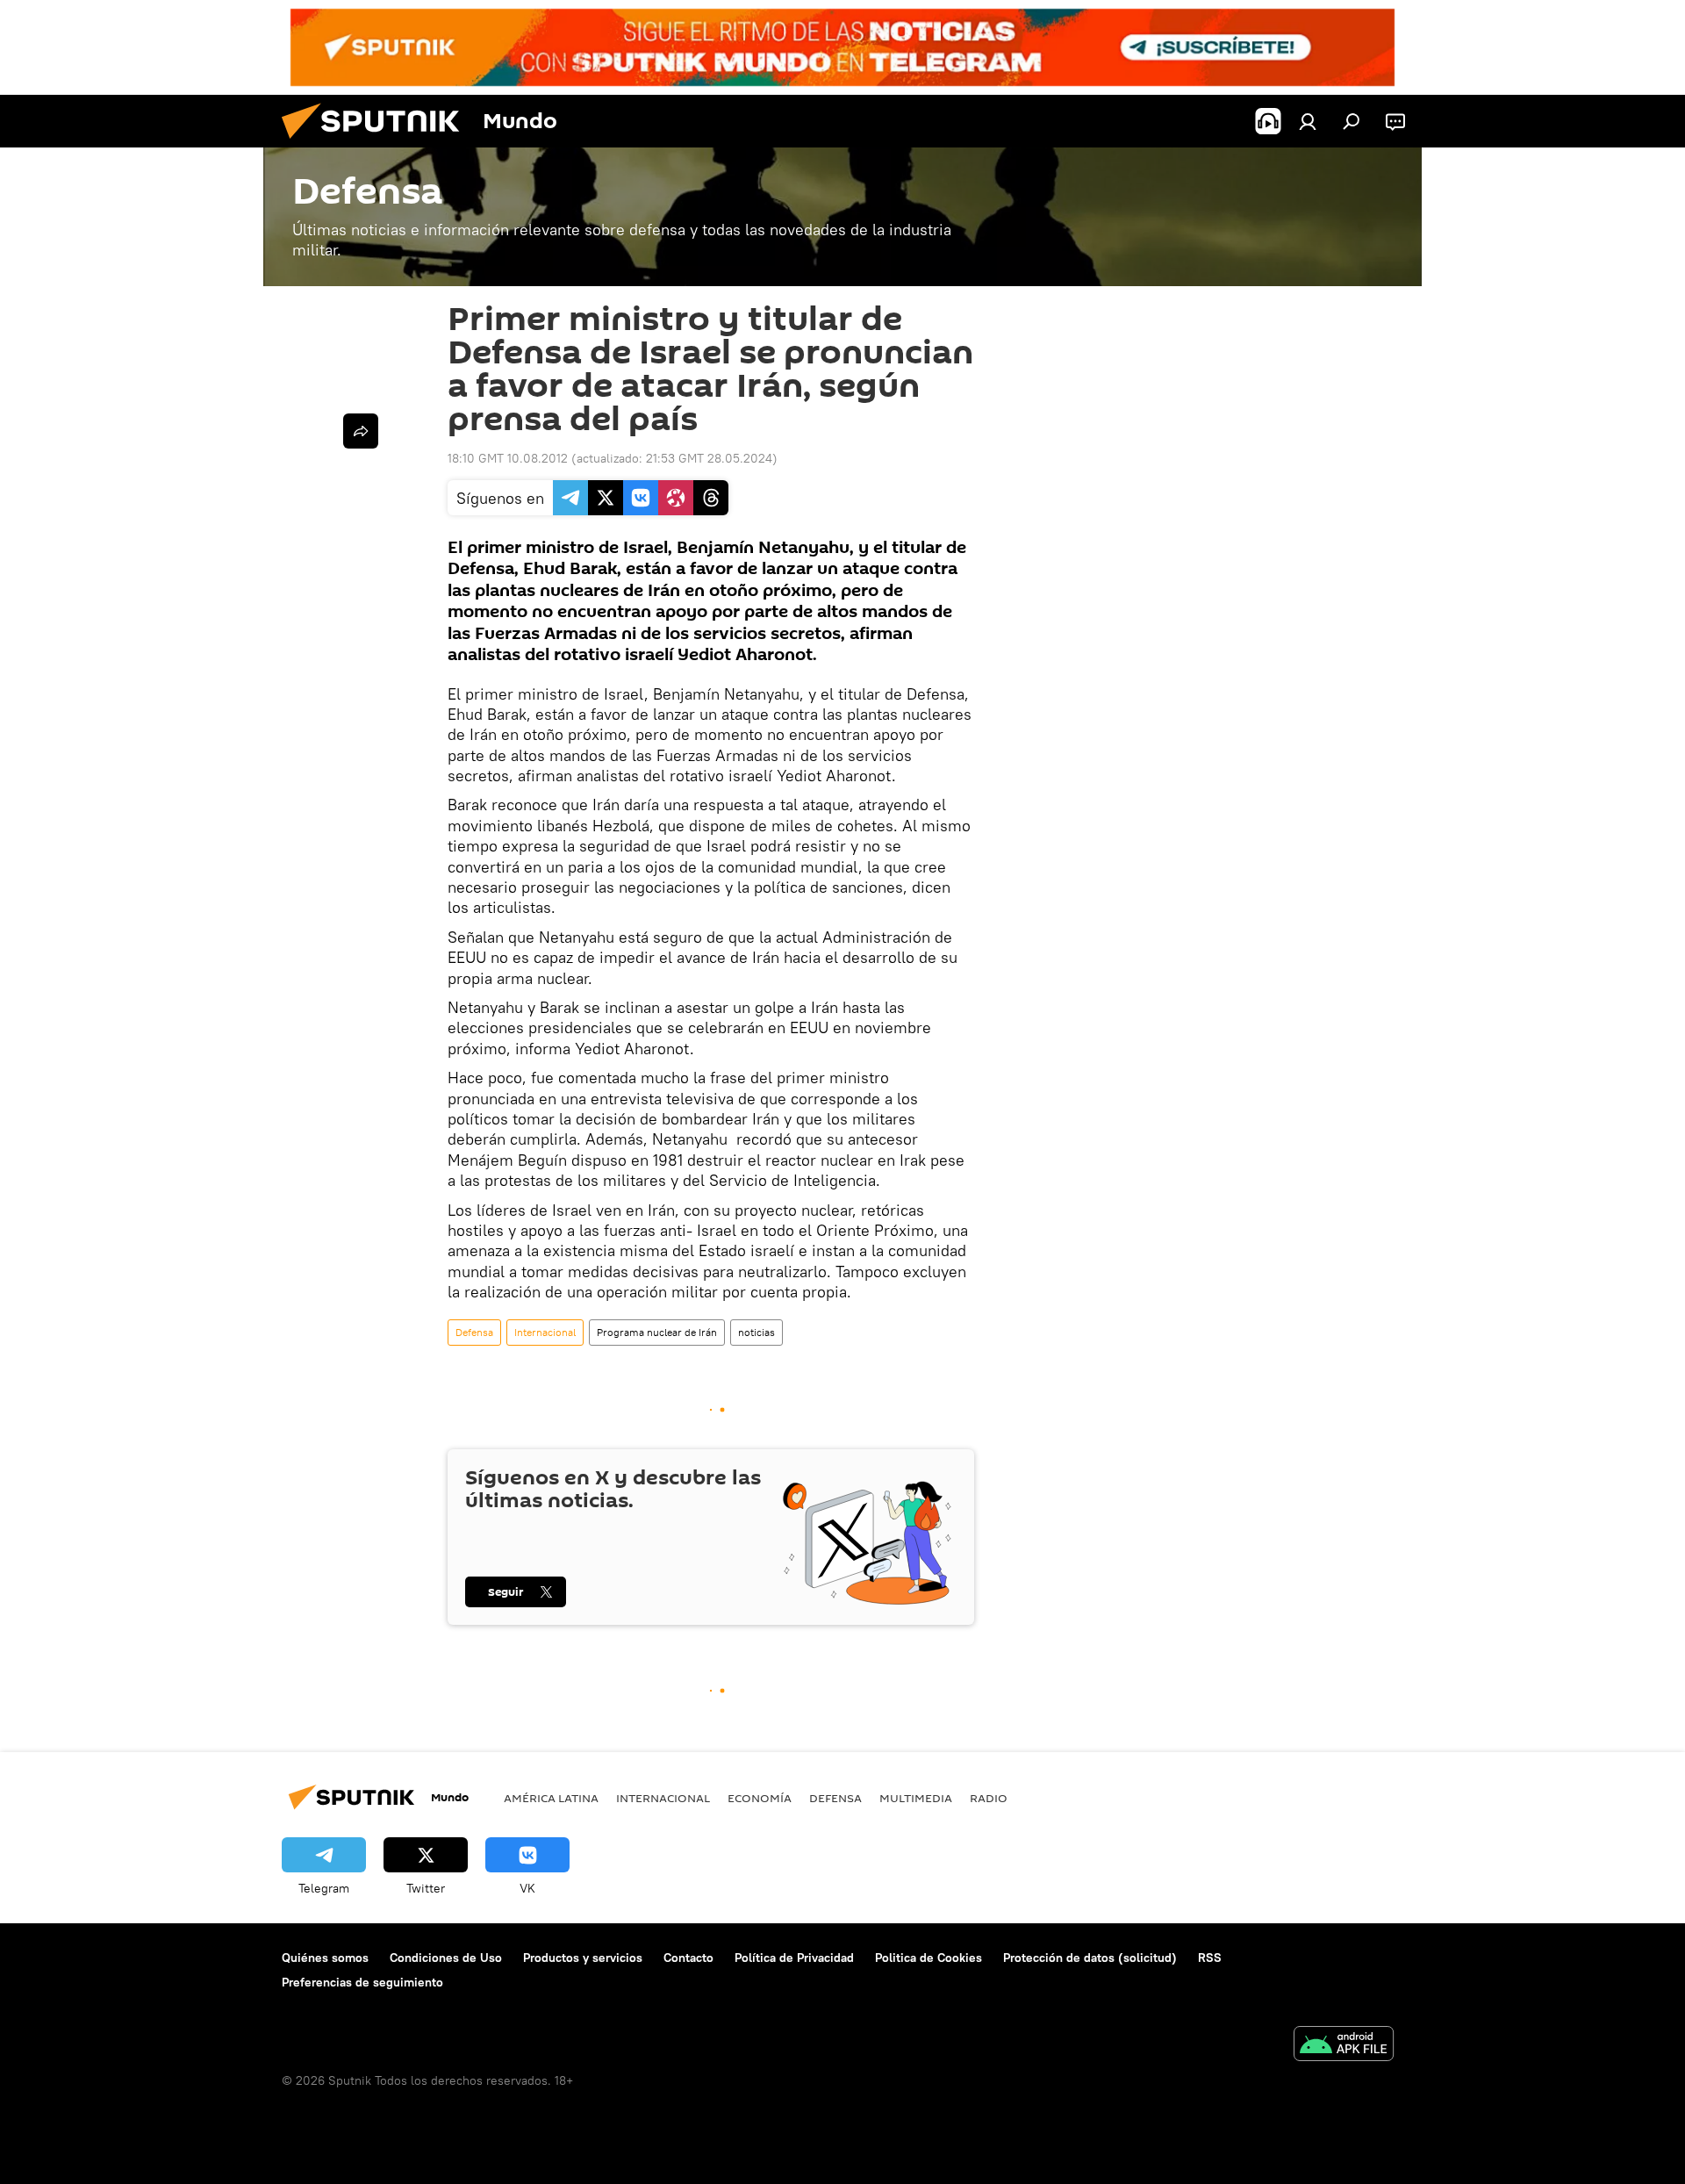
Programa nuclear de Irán (657, 1332)
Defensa (474, 1332)
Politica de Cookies (929, 1958)
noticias (756, 1332)
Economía (760, 1798)
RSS (1210, 1958)
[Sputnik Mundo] (377, 143)
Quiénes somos (325, 1958)
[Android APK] (1344, 2046)
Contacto (688, 1958)
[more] (361, 431)
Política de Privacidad (794, 1958)
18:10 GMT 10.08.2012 (508, 458)
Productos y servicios (583, 1958)
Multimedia (916, 1798)
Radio (989, 1798)
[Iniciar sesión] (1308, 121)
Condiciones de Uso (446, 1958)
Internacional (545, 1332)
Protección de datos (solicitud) (1090, 1958)
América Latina (551, 1798)
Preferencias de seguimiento (362, 1982)
